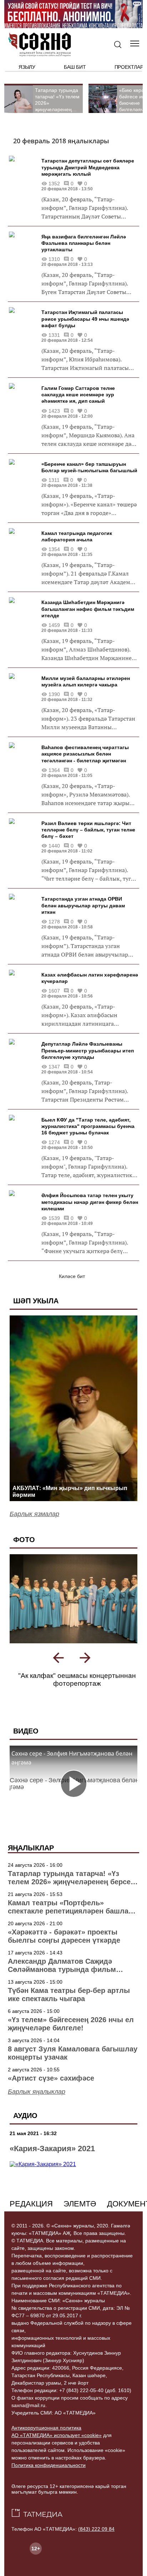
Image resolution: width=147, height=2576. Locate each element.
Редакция (31, 2212)
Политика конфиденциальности (49, 2473)
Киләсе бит (72, 1276)
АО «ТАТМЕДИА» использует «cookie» (57, 2443)
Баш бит (75, 67)
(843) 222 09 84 (96, 2537)
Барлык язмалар (34, 1514)
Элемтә (80, 2212)
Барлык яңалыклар (37, 2100)
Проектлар (129, 67)
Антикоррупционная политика (46, 2436)
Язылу (27, 67)
